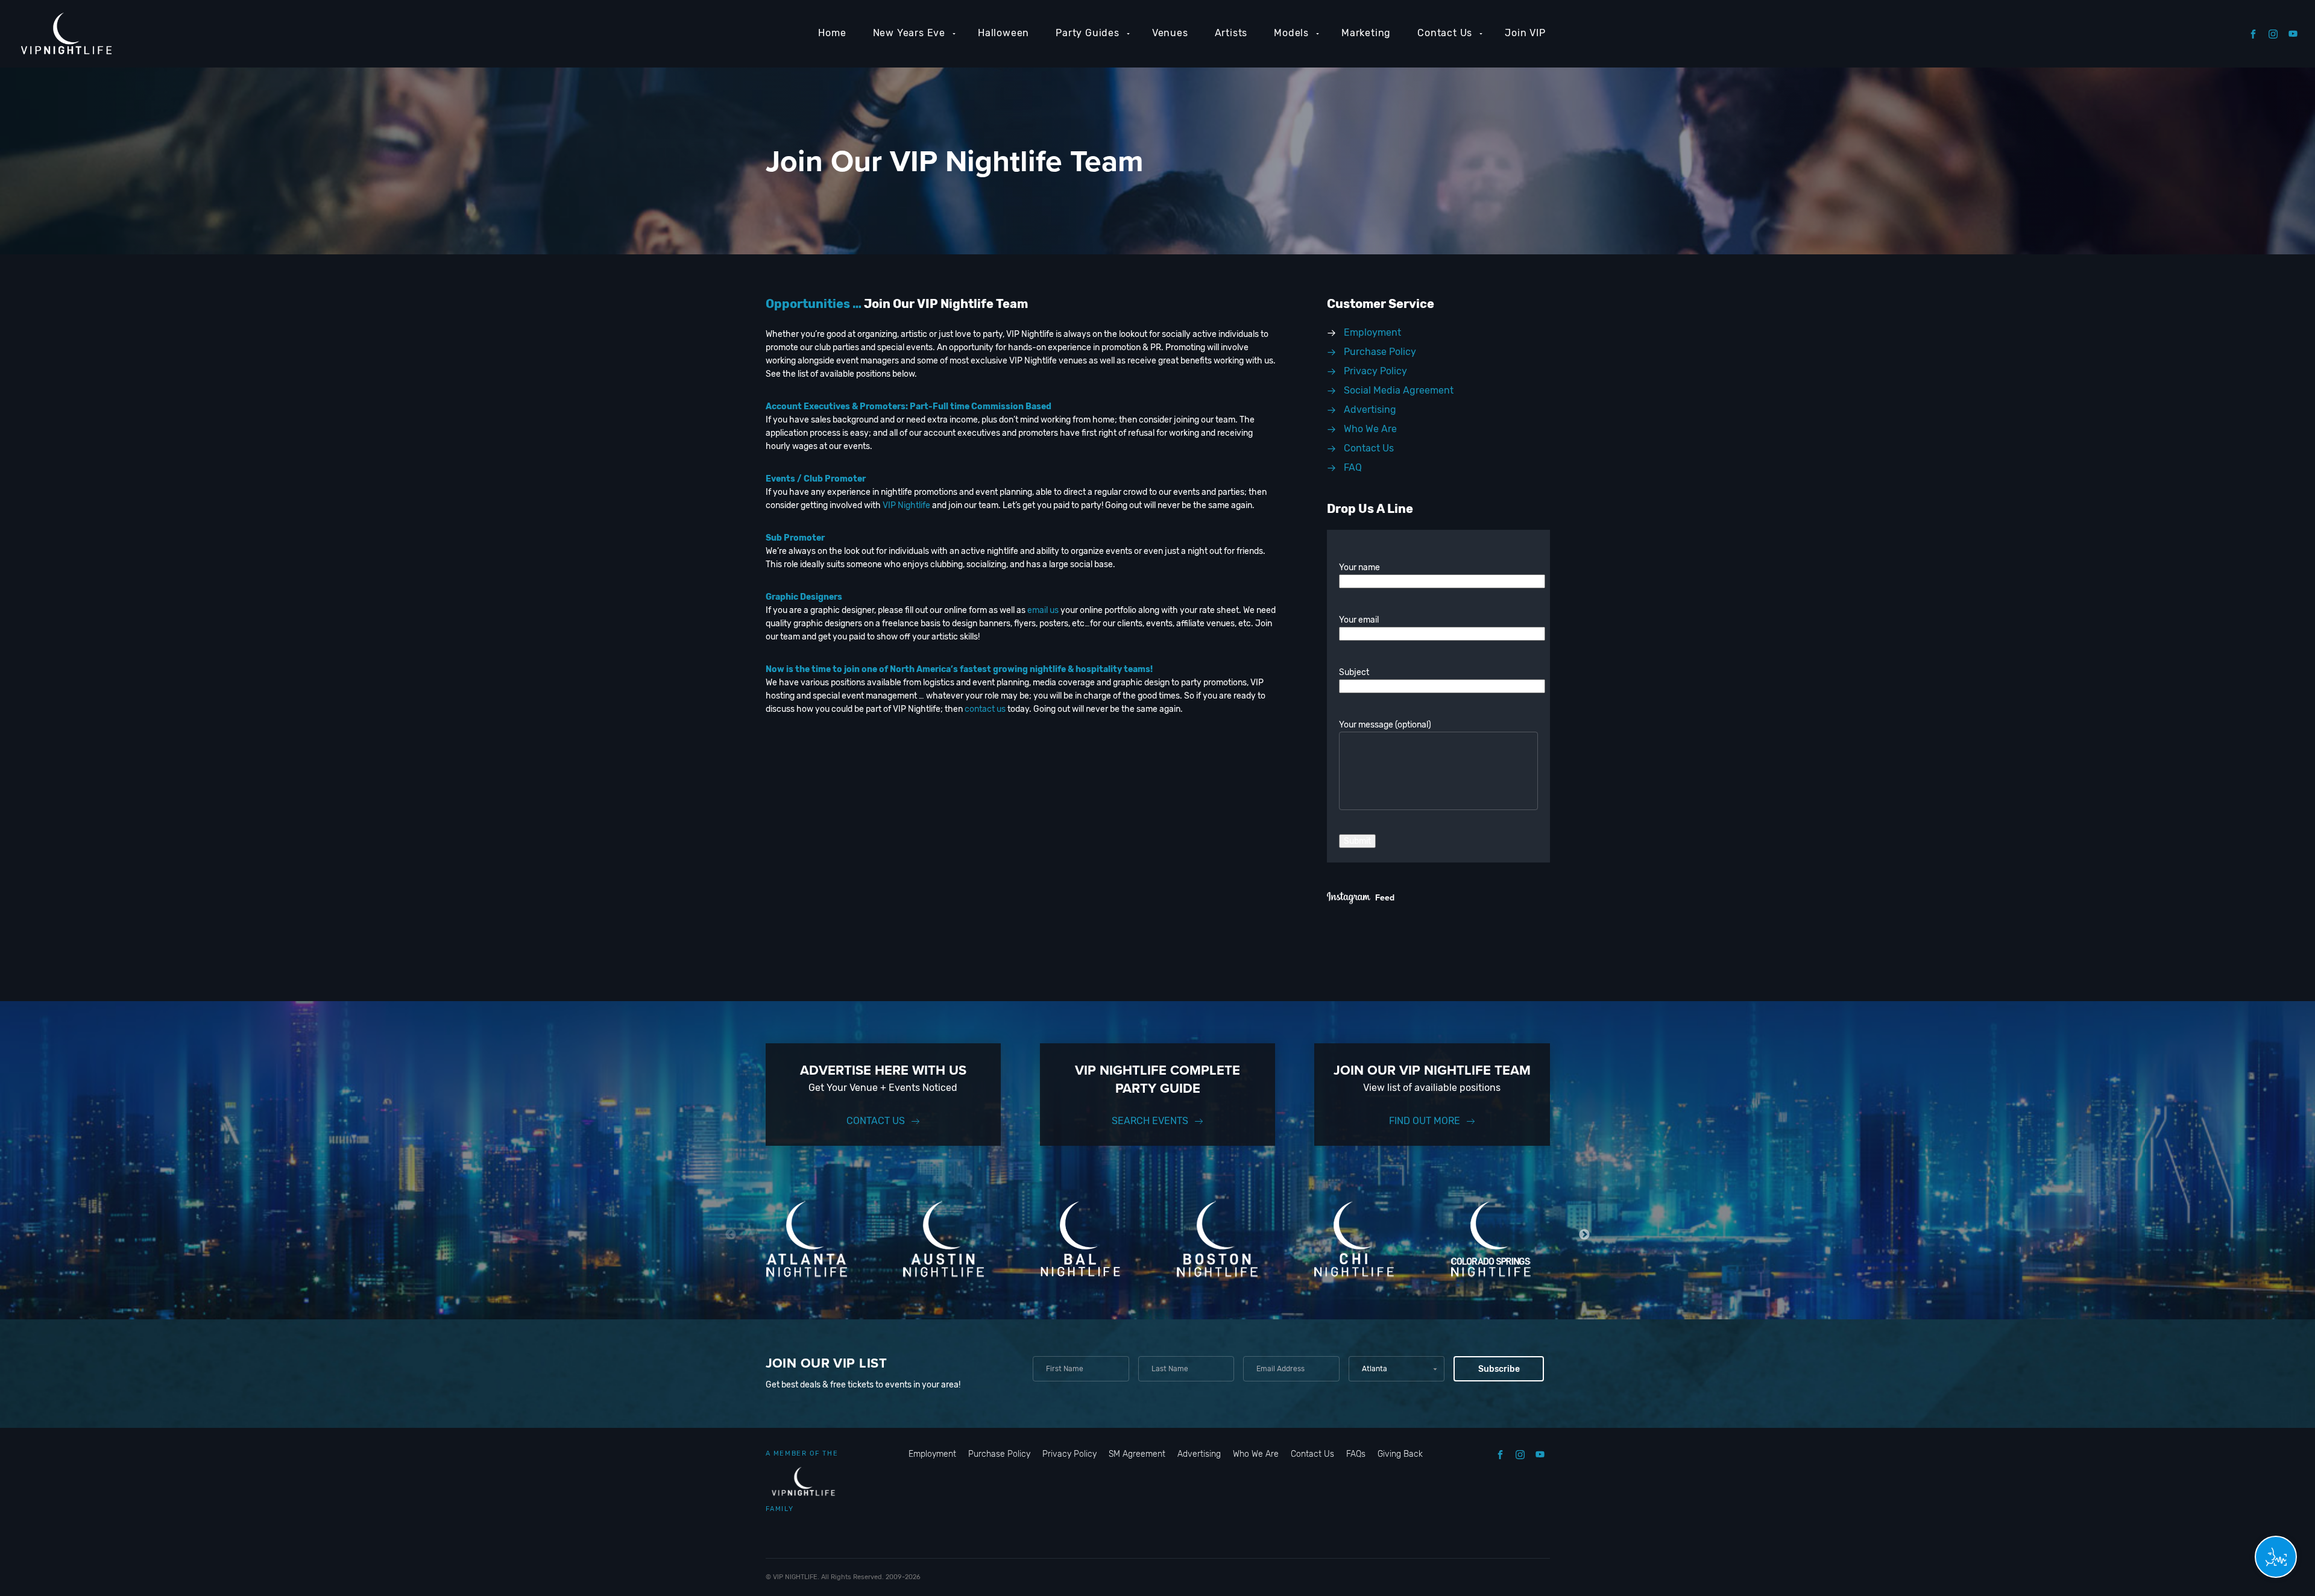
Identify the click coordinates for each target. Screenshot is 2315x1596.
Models (1291, 33)
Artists (1231, 33)
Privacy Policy (1069, 1454)
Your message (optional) (1385, 725)
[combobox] (1397, 1369)
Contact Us (1445, 33)
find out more (1425, 1121)
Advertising (1199, 1454)
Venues (1170, 33)
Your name (1359, 567)
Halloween (1003, 33)
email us (1043, 610)
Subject (1354, 672)
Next (1585, 1235)
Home (832, 33)
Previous (731, 1235)
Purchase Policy (999, 1454)
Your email (1359, 620)
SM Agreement (1137, 1454)
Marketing (1366, 33)
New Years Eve (909, 33)
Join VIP (1525, 33)
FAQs (1356, 1454)
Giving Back (1400, 1454)
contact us (985, 709)
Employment (932, 1454)
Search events (1150, 1121)
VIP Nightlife (906, 505)
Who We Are (1256, 1454)
